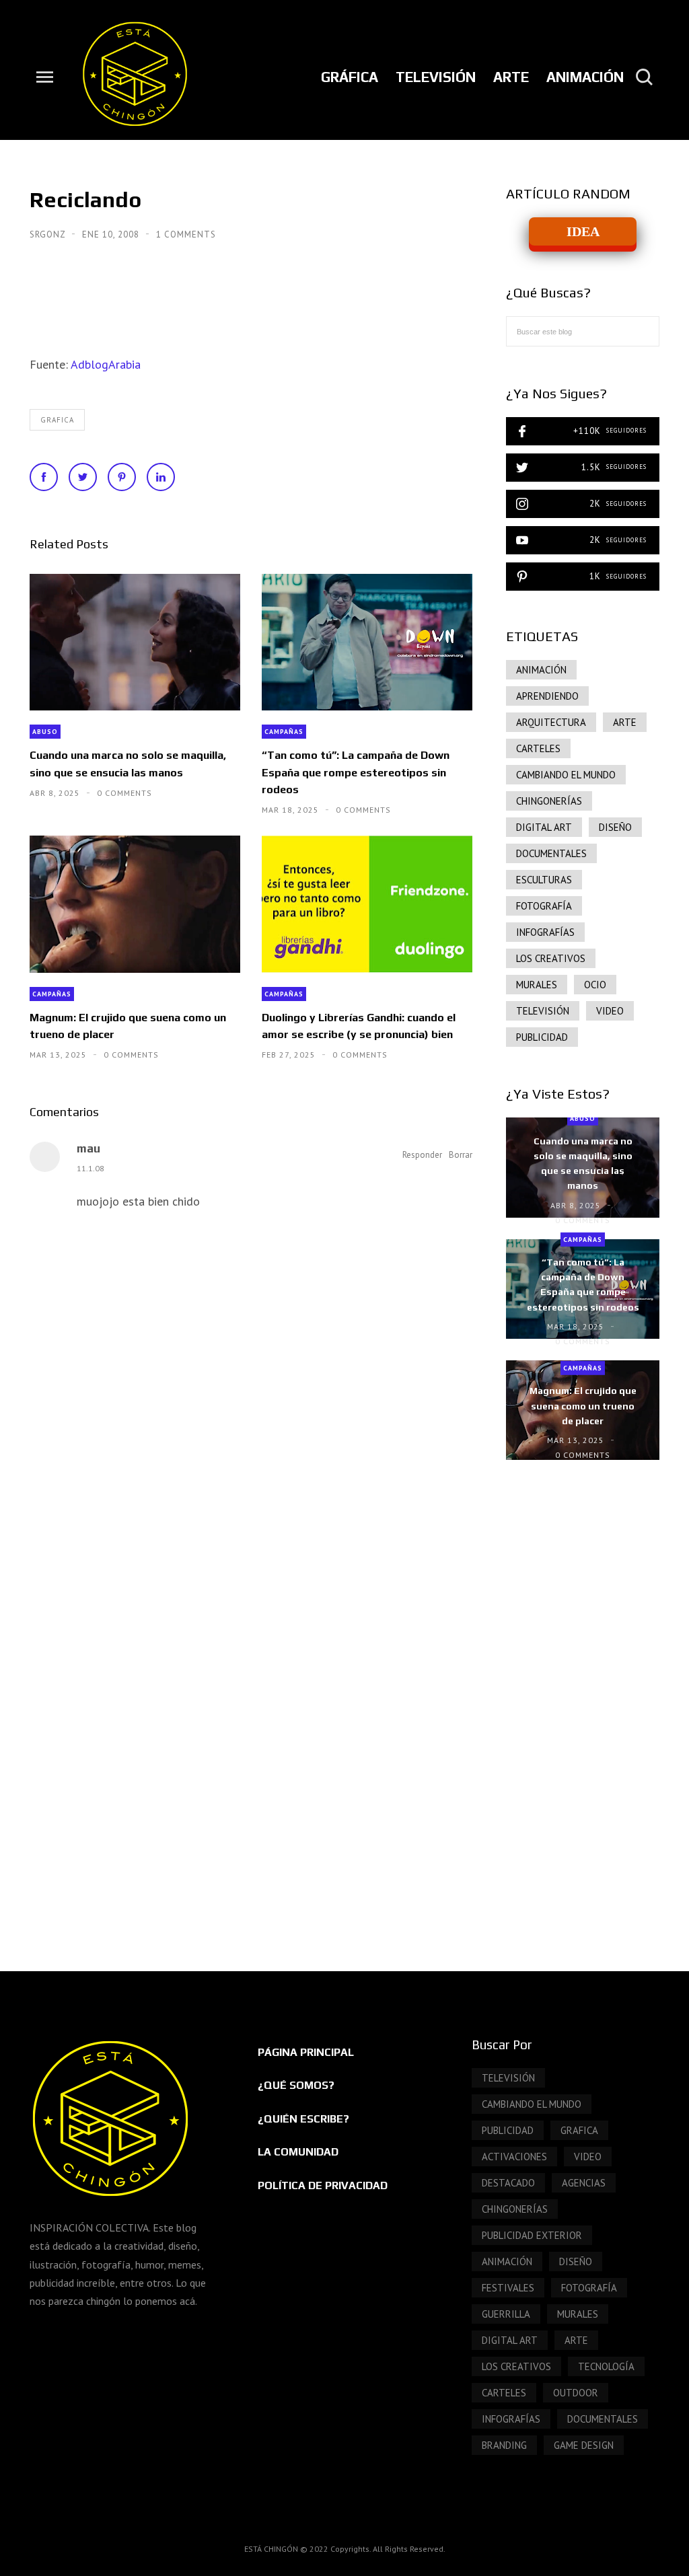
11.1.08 (90, 1168)
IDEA (583, 231)
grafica (57, 420)
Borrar (461, 1155)
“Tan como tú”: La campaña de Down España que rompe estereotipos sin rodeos (356, 772)
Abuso (45, 732)
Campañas (284, 732)
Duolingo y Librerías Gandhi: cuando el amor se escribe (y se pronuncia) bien (359, 1026)
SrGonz (49, 234)
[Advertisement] (583, 1702)
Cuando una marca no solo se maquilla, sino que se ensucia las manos (128, 764)
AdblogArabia (106, 364)
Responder (422, 1155)
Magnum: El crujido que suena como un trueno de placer (128, 1026)
